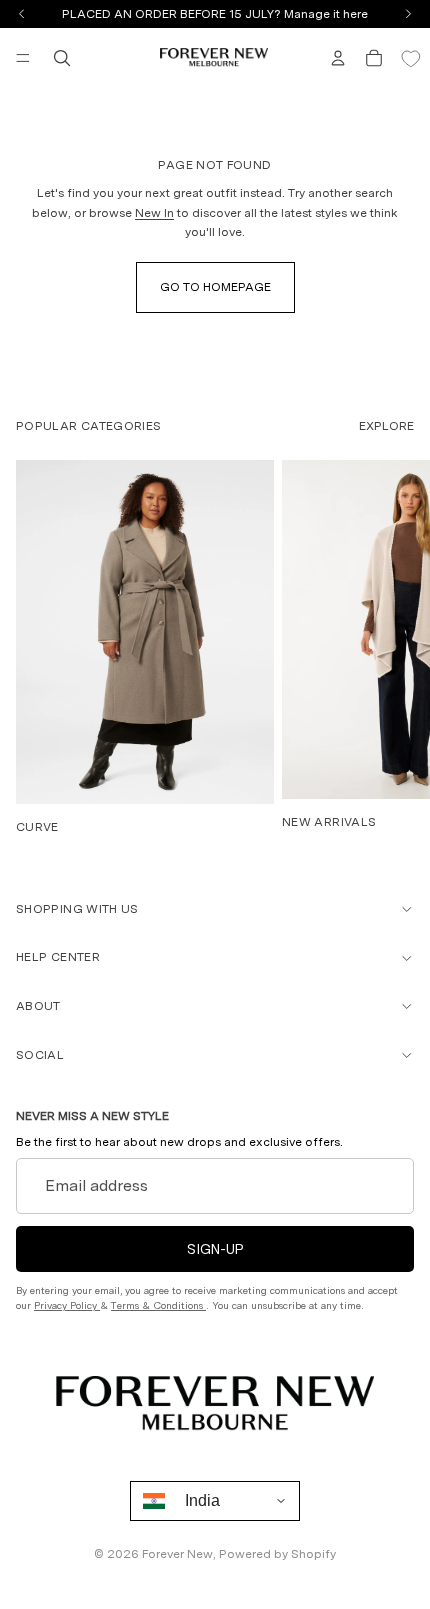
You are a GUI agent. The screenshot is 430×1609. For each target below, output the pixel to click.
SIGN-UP (215, 1249)
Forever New (177, 1554)
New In (154, 213)
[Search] (62, 58)
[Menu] (23, 58)
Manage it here (326, 14)
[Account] (338, 58)
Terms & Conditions (158, 1305)
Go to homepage (215, 287)
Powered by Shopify (277, 1554)
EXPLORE (386, 426)
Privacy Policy (67, 1305)
